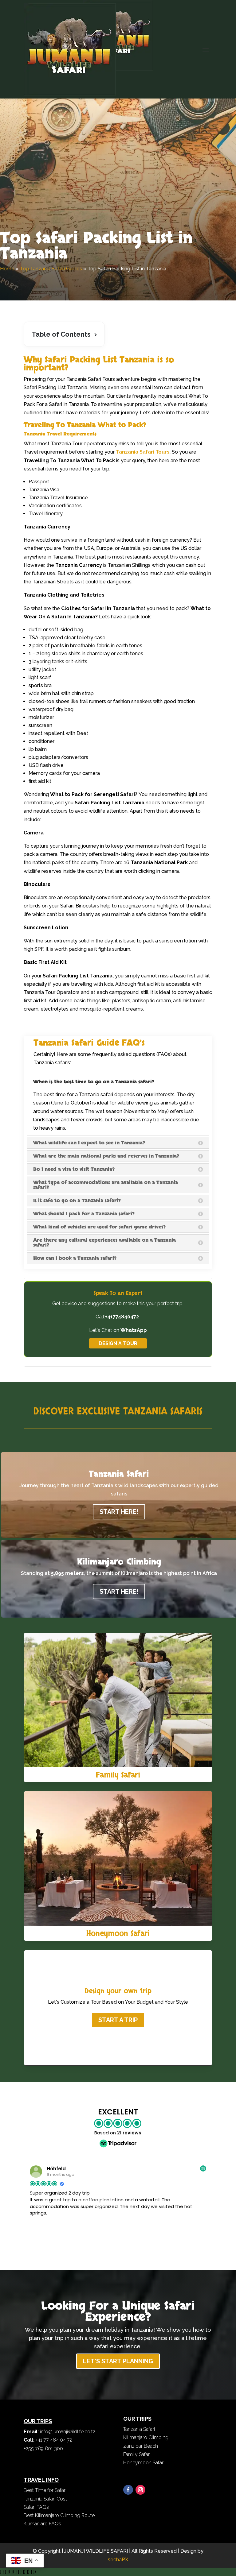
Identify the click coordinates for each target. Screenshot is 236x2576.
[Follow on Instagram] (140, 2490)
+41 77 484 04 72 (54, 2440)
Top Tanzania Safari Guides (51, 269)
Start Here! (119, 1512)
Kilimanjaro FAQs (42, 2524)
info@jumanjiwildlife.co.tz (68, 2432)
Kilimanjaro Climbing (146, 2437)
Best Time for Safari (45, 2490)
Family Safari (118, 1775)
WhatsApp (134, 1330)
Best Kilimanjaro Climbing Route (59, 2515)
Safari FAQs (36, 2507)
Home (7, 269)
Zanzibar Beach (141, 2446)
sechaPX (118, 2560)
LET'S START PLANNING (118, 2361)
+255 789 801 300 (43, 2448)
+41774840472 (123, 1317)
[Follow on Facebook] (128, 2490)
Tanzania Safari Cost (45, 2499)
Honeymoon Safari (118, 1934)
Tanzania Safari (139, 2429)
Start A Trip (118, 2020)
